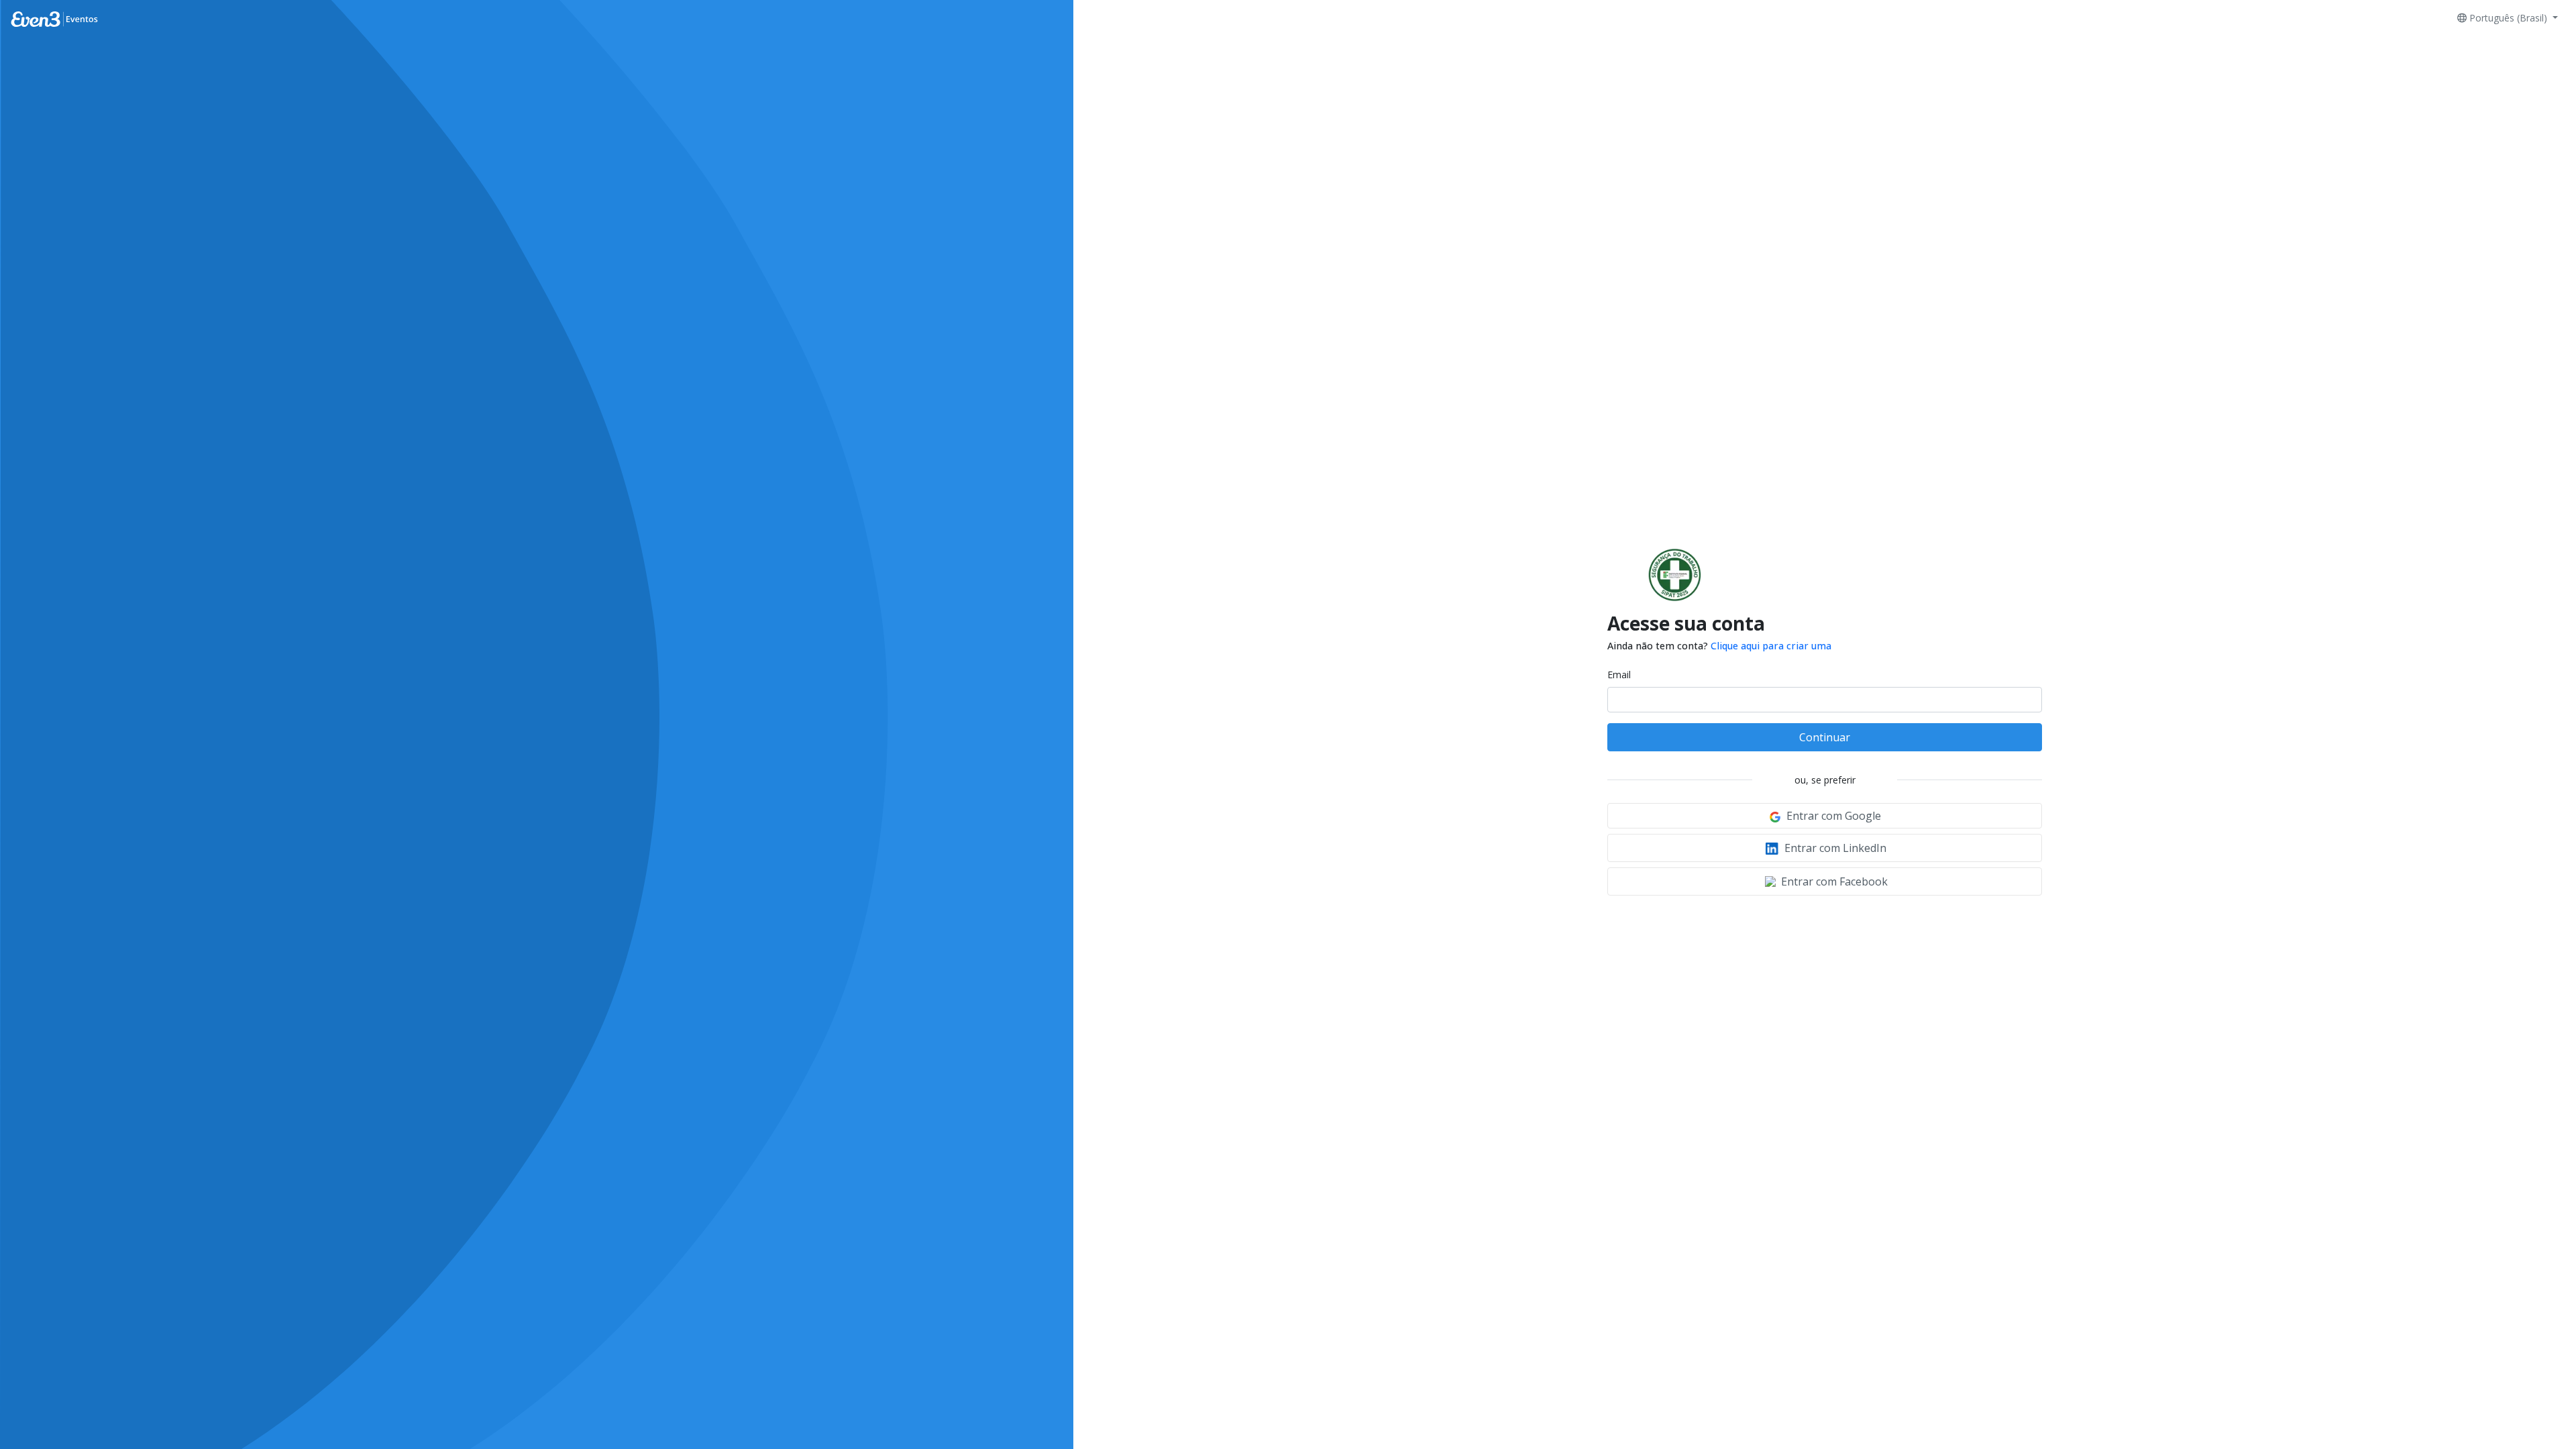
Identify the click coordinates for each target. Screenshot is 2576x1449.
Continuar (1825, 737)
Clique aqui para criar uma (1771, 646)
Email (1619, 675)
